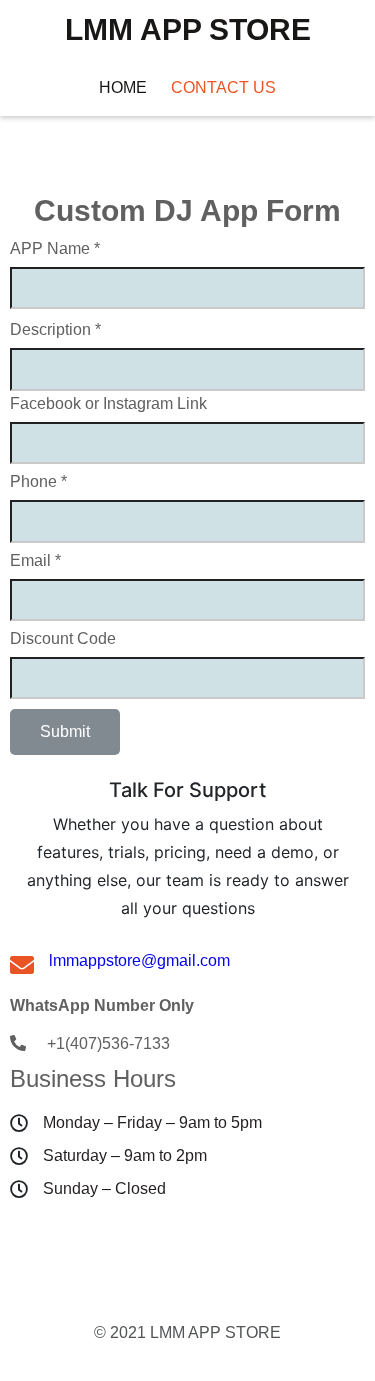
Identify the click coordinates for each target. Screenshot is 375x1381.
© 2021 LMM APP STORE (187, 1332)
